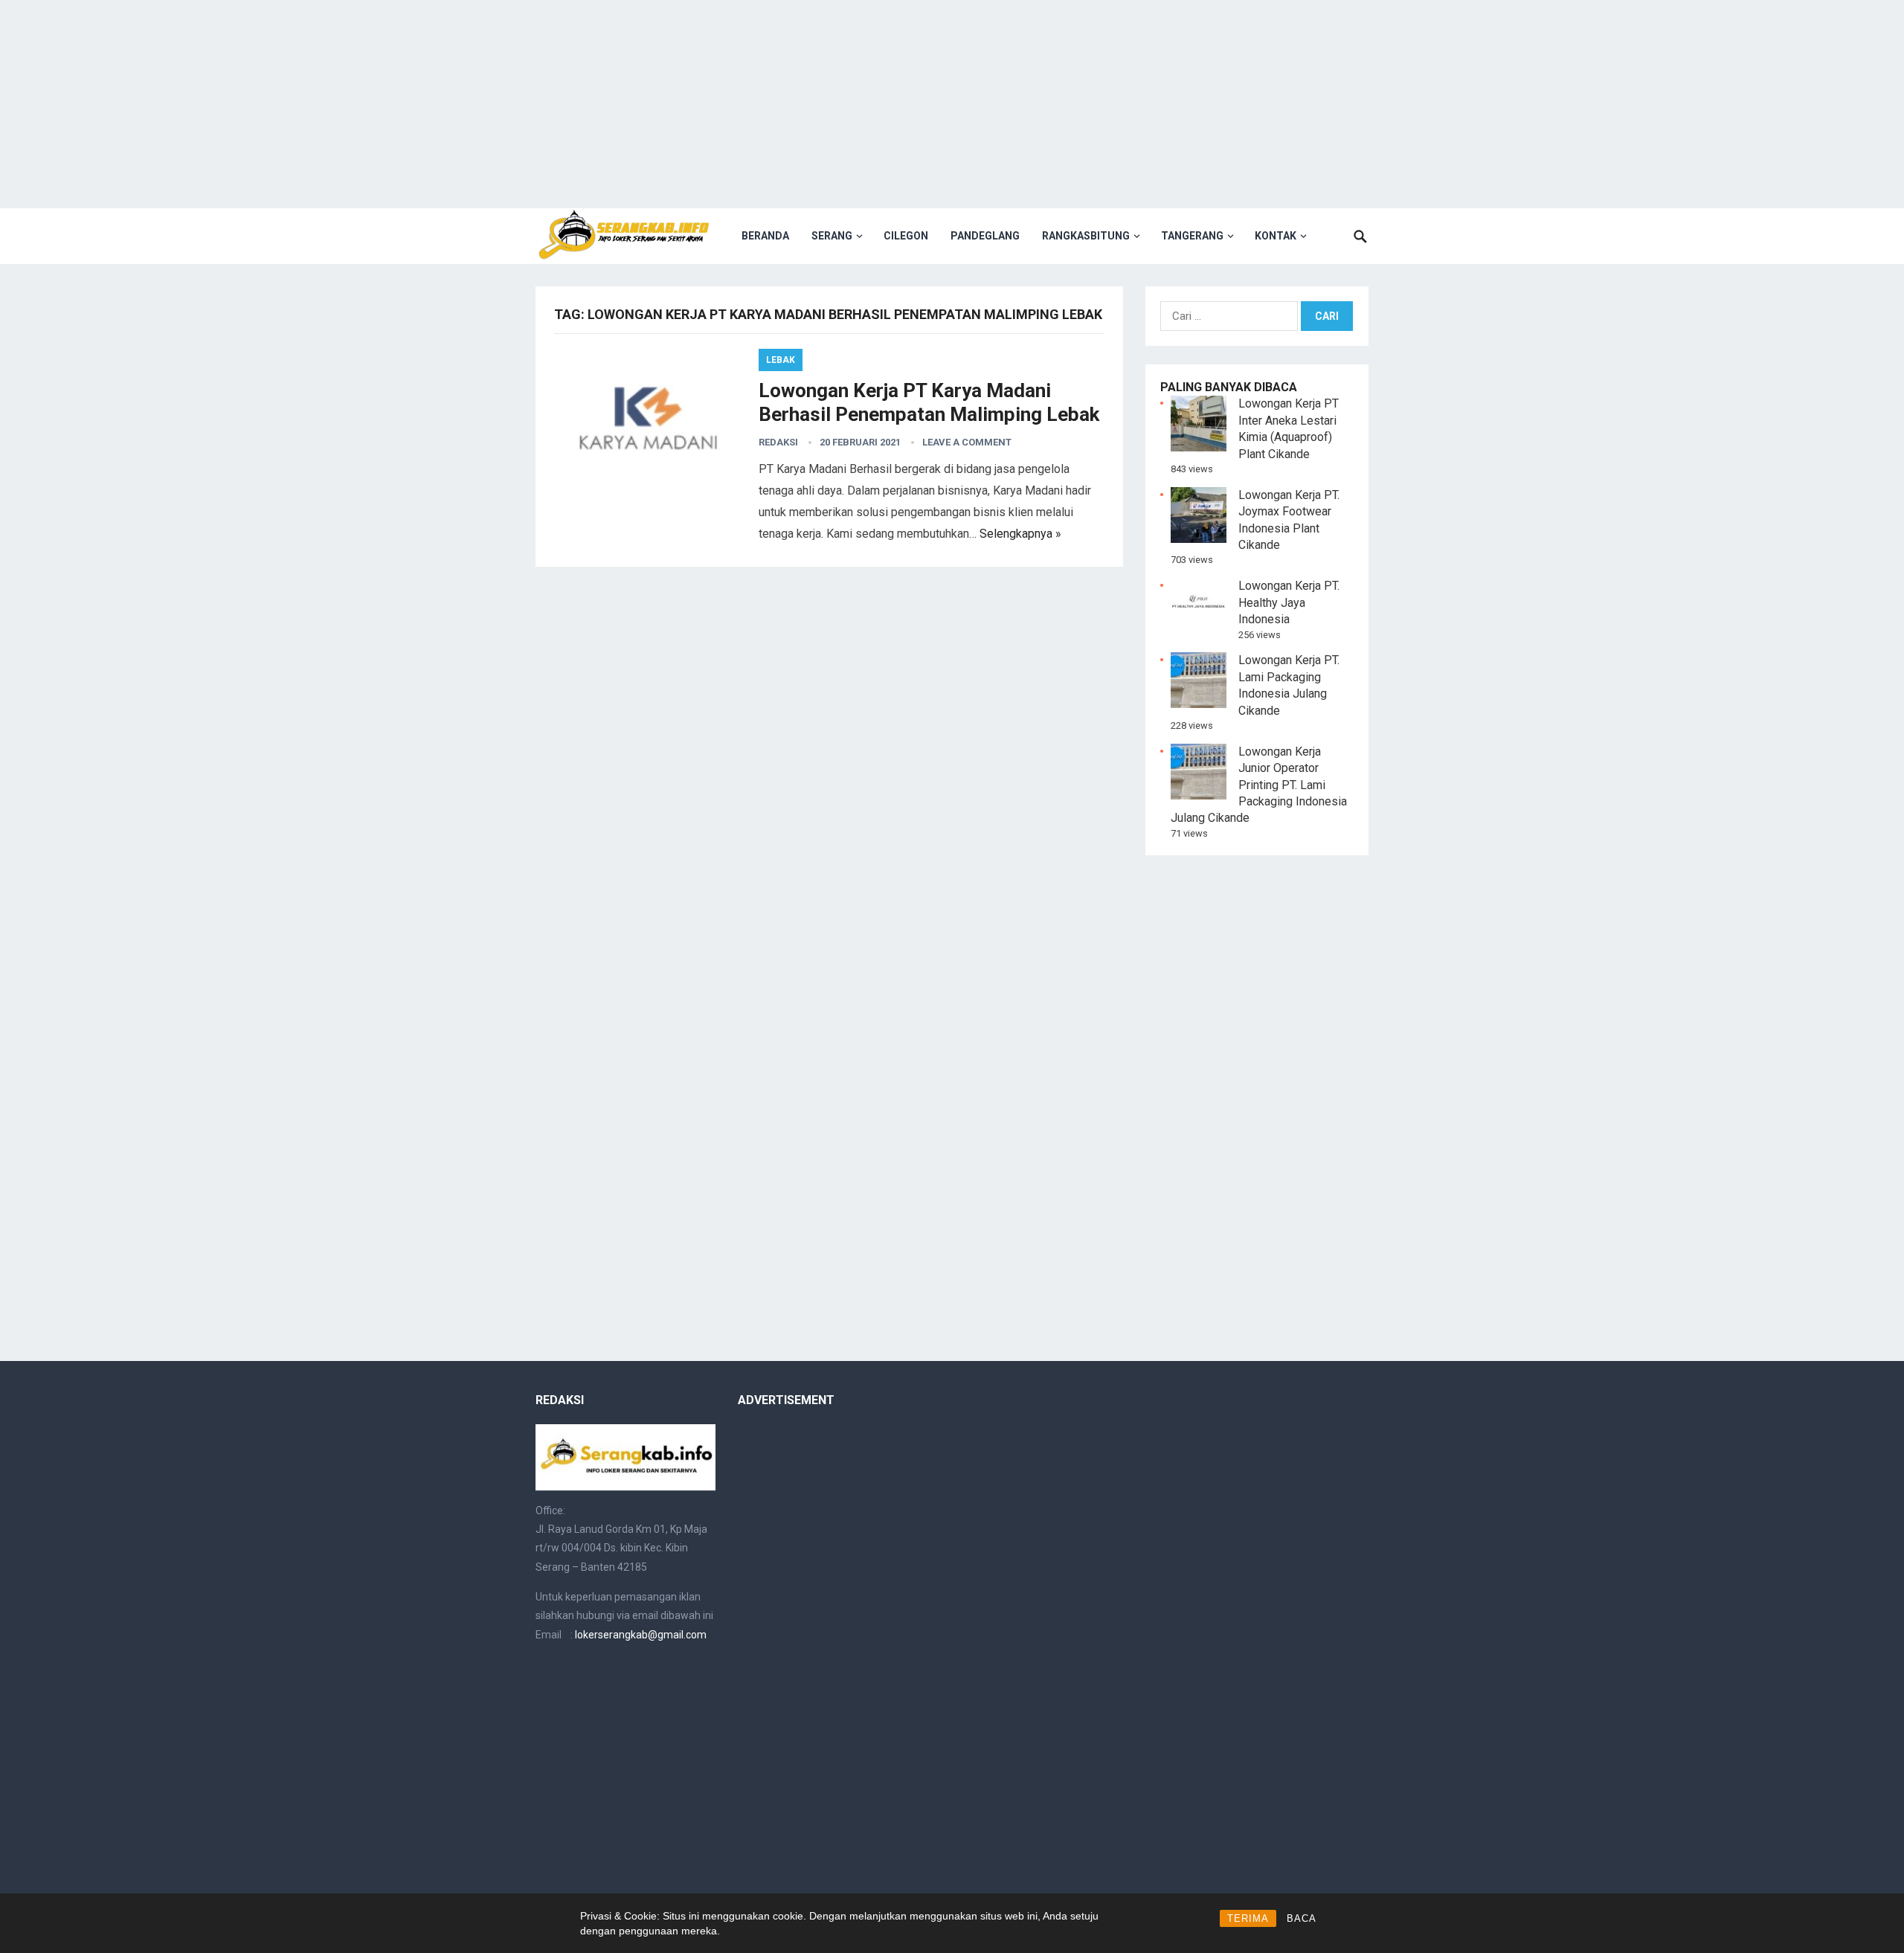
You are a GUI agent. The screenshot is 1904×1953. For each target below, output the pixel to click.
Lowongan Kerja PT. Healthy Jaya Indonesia (1289, 602)
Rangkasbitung (1086, 236)
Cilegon (906, 236)
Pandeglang (985, 236)
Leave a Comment (967, 442)
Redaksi (778, 442)
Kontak (1276, 236)
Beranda (765, 236)
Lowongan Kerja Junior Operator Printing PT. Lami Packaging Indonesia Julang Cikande (1259, 785)
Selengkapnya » (1020, 534)
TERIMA (1248, 1918)
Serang (832, 236)
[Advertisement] (952, 104)
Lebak (781, 360)
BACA (1302, 1918)
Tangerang (1192, 236)
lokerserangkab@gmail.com (641, 1635)
